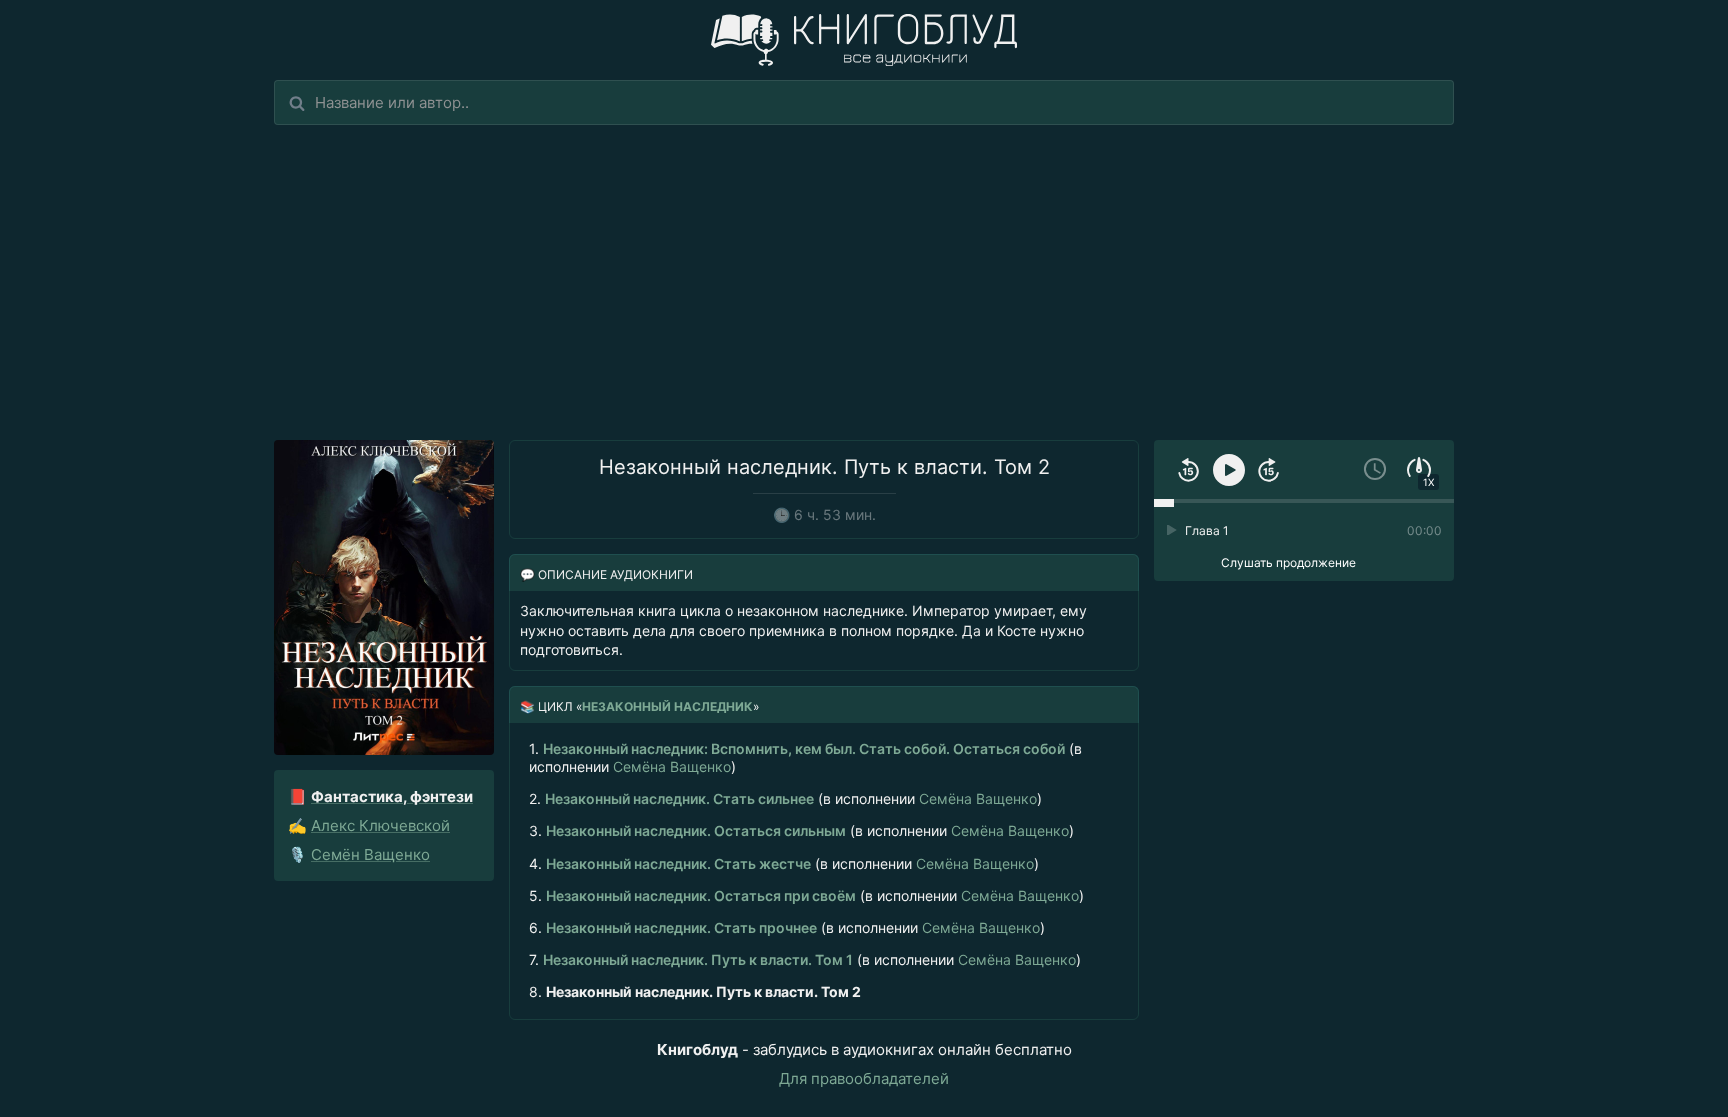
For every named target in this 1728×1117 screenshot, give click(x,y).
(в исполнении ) (805, 757)
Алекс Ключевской (380, 825)
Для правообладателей (864, 1078)
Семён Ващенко (370, 854)
